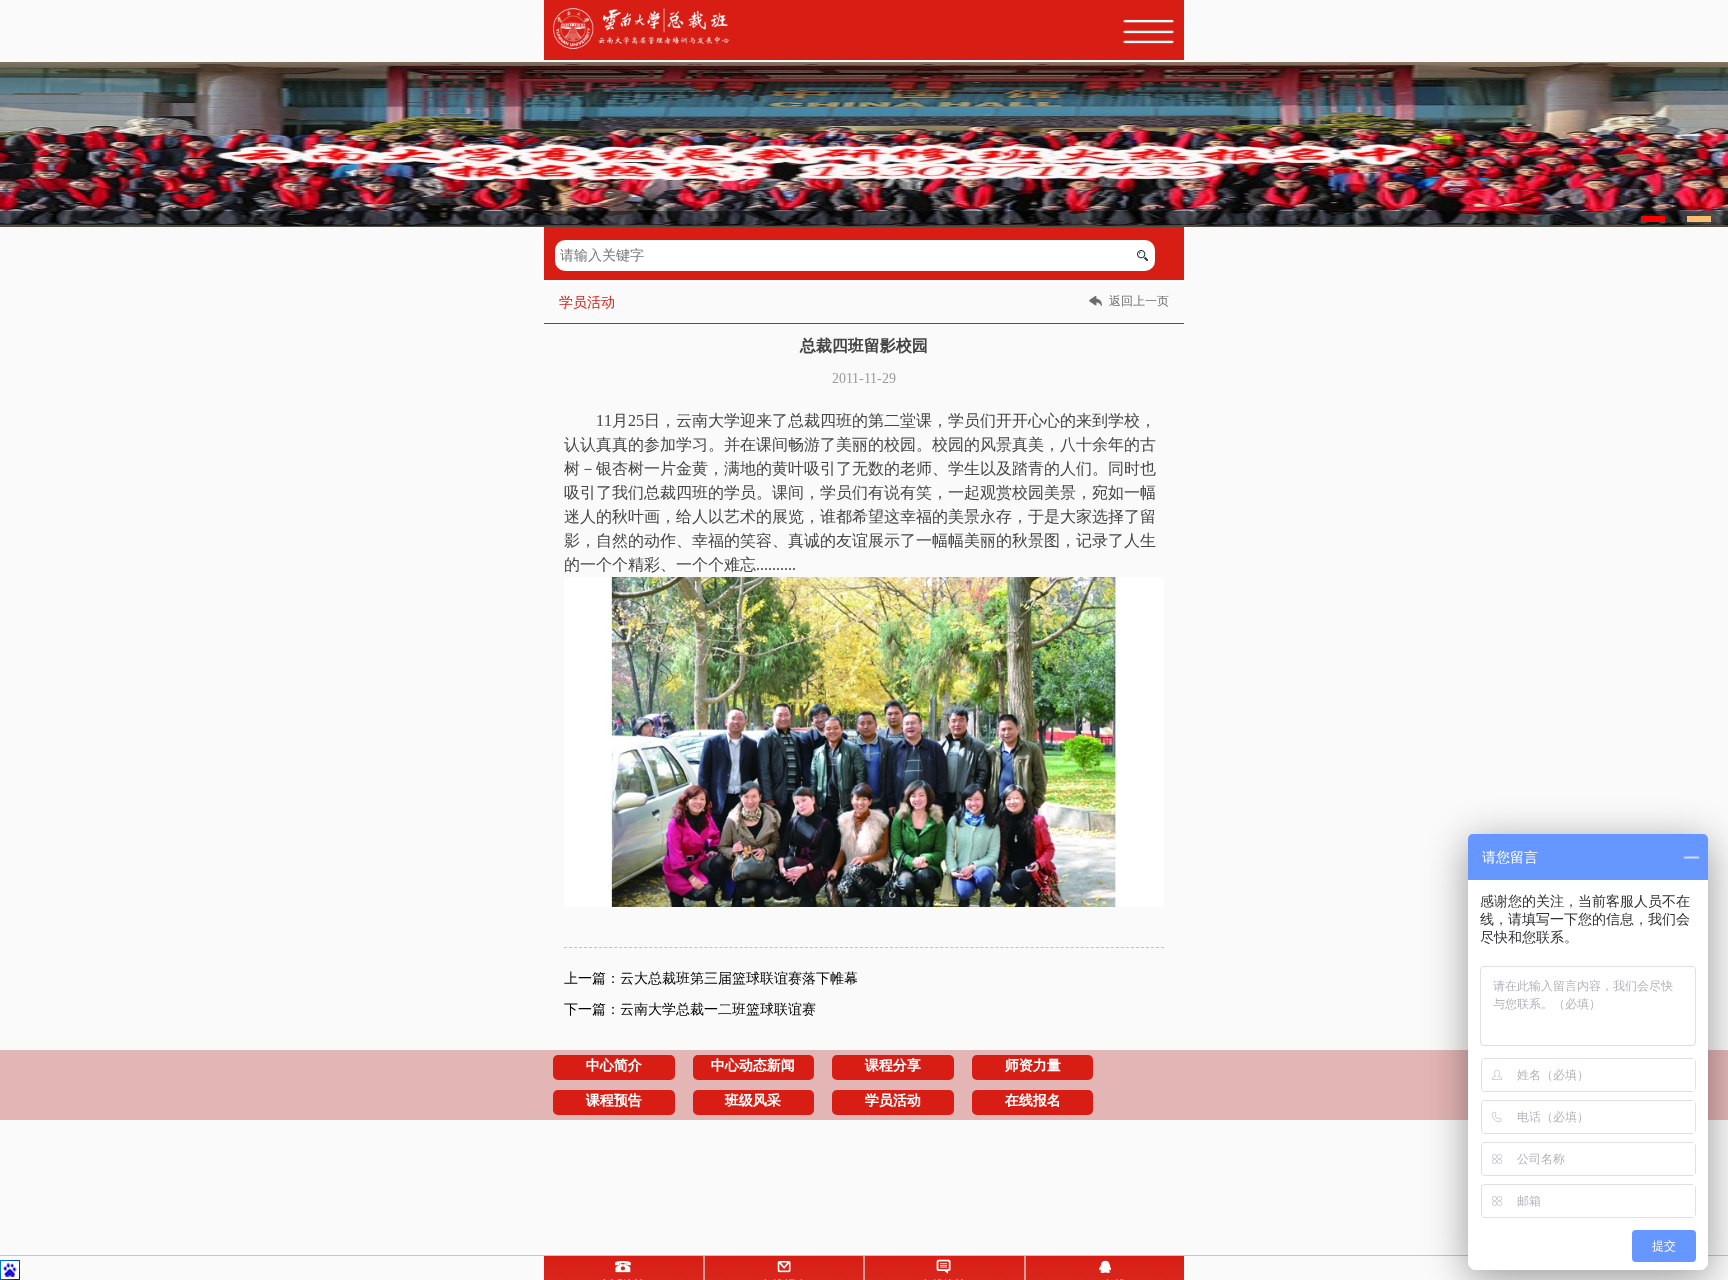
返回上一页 (1139, 301)
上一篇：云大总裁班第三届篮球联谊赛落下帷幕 (711, 978)
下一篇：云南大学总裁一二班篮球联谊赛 (690, 1009)
